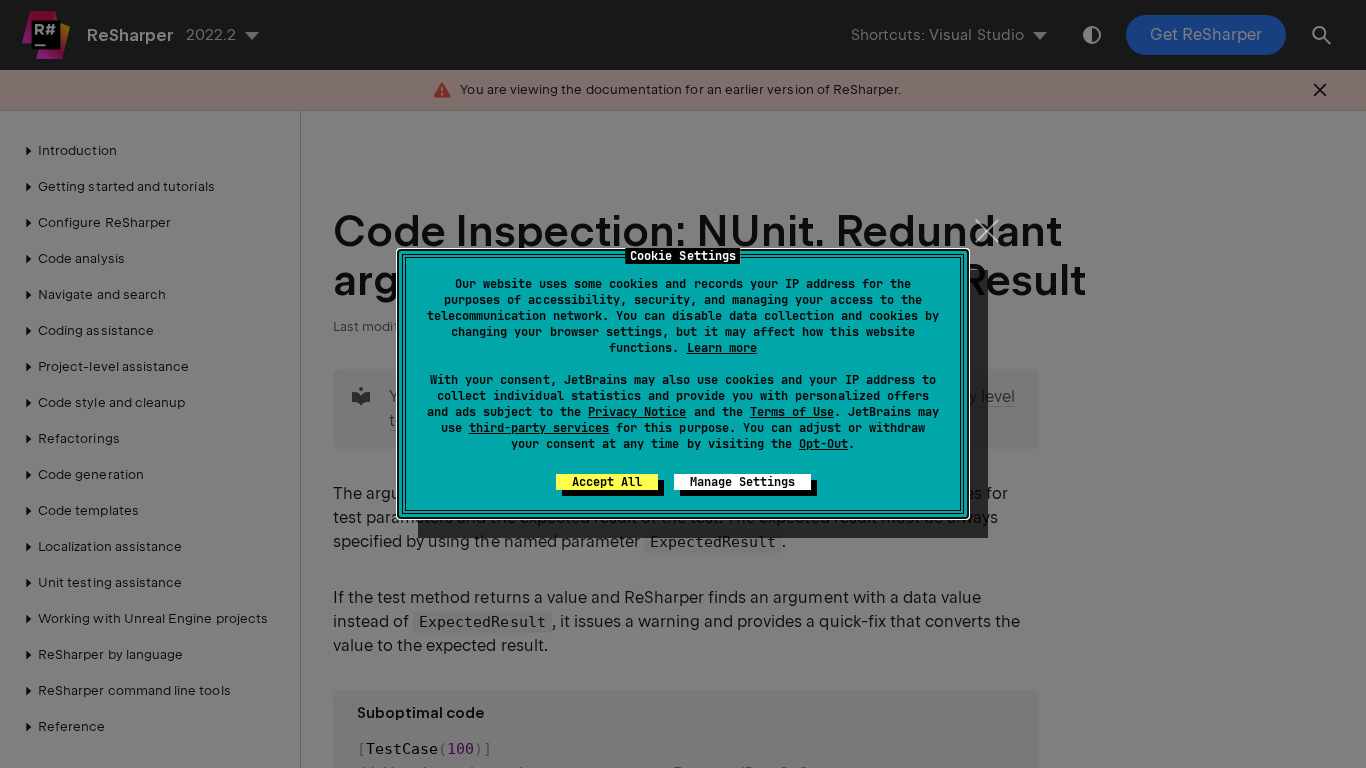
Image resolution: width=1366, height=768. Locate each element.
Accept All (607, 482)
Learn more (722, 348)
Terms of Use (792, 412)
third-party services (539, 428)
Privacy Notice (637, 412)
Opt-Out (823, 444)
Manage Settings (742, 482)
